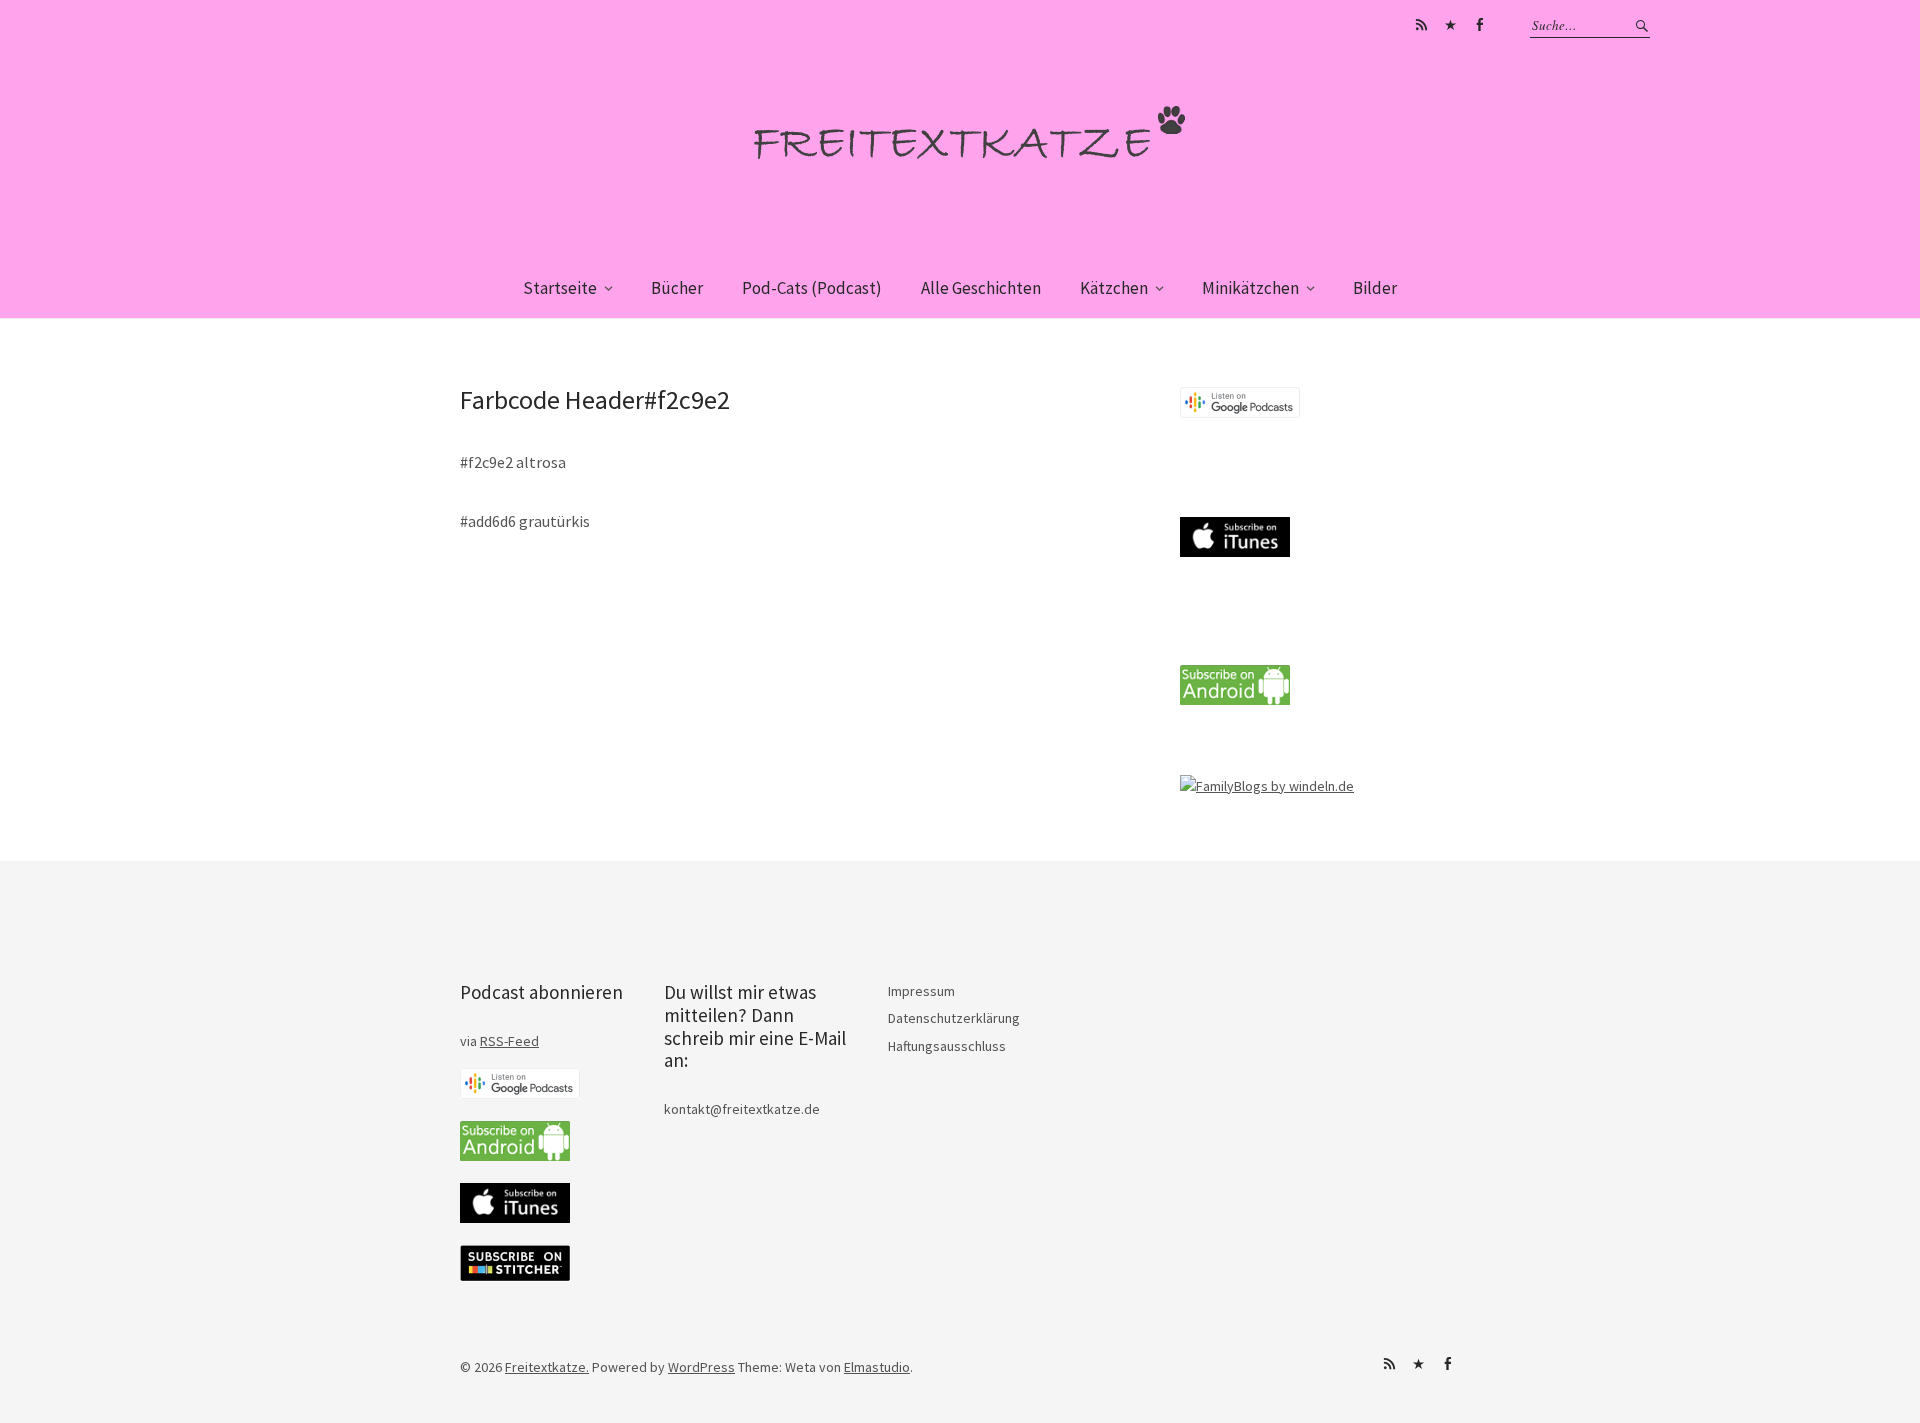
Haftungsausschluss (947, 1046)
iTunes (1450, 25)
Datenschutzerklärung (954, 1018)
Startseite (560, 288)
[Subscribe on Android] (1235, 700)
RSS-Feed (509, 1041)
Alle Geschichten (981, 288)
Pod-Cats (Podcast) (812, 288)
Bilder (1375, 288)
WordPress (701, 1367)
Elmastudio (877, 1367)
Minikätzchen (1250, 288)
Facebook (1479, 25)
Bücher (677, 288)
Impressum (921, 991)
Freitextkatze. (547, 1367)
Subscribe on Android (1421, 25)
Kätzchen (1114, 288)
